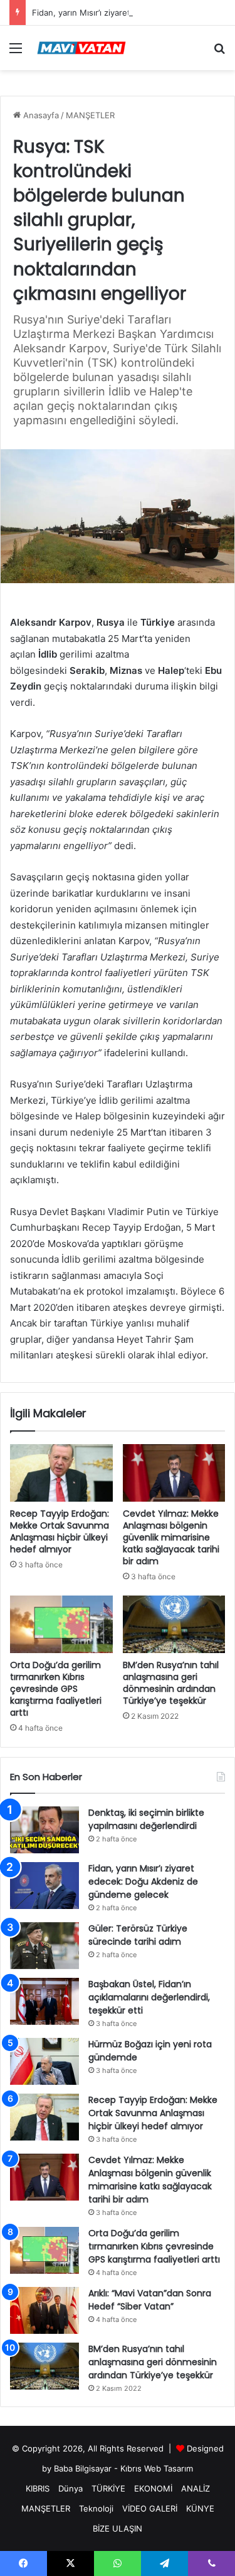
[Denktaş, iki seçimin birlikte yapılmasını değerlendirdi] (44, 1830)
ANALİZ (196, 2488)
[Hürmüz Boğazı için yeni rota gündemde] (44, 2061)
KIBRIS (38, 2488)
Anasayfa (40, 115)
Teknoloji (96, 2508)
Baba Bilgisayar (83, 2468)
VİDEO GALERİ (150, 2508)
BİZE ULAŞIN (118, 2528)
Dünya (70, 2488)
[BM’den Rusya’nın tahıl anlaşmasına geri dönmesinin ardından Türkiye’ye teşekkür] (174, 1624)
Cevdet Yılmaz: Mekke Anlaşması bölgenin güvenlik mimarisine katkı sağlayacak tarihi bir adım (171, 1537)
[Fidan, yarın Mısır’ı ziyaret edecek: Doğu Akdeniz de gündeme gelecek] (44, 1886)
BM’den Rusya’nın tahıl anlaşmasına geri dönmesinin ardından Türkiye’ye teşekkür (171, 1683)
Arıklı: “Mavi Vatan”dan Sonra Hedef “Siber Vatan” (150, 2300)
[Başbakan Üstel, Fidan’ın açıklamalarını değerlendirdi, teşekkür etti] (44, 2001)
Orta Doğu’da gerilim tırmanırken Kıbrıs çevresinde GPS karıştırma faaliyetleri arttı (56, 1689)
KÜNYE (200, 2508)
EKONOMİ (153, 2488)
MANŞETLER (90, 115)
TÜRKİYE (108, 2488)
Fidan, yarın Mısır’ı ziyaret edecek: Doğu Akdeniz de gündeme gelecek (143, 1881)
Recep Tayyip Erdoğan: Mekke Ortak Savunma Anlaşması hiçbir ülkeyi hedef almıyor (60, 1531)
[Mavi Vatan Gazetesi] (81, 48)
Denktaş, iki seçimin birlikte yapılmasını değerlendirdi (146, 1819)
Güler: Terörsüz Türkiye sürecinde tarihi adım (138, 1935)
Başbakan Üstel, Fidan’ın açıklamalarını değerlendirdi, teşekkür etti (149, 1997)
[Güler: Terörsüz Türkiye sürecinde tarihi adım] (44, 1946)
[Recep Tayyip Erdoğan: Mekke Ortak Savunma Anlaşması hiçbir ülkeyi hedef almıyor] (61, 1473)
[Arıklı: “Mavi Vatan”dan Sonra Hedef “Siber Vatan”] (44, 2310)
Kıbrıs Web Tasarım (157, 2468)
